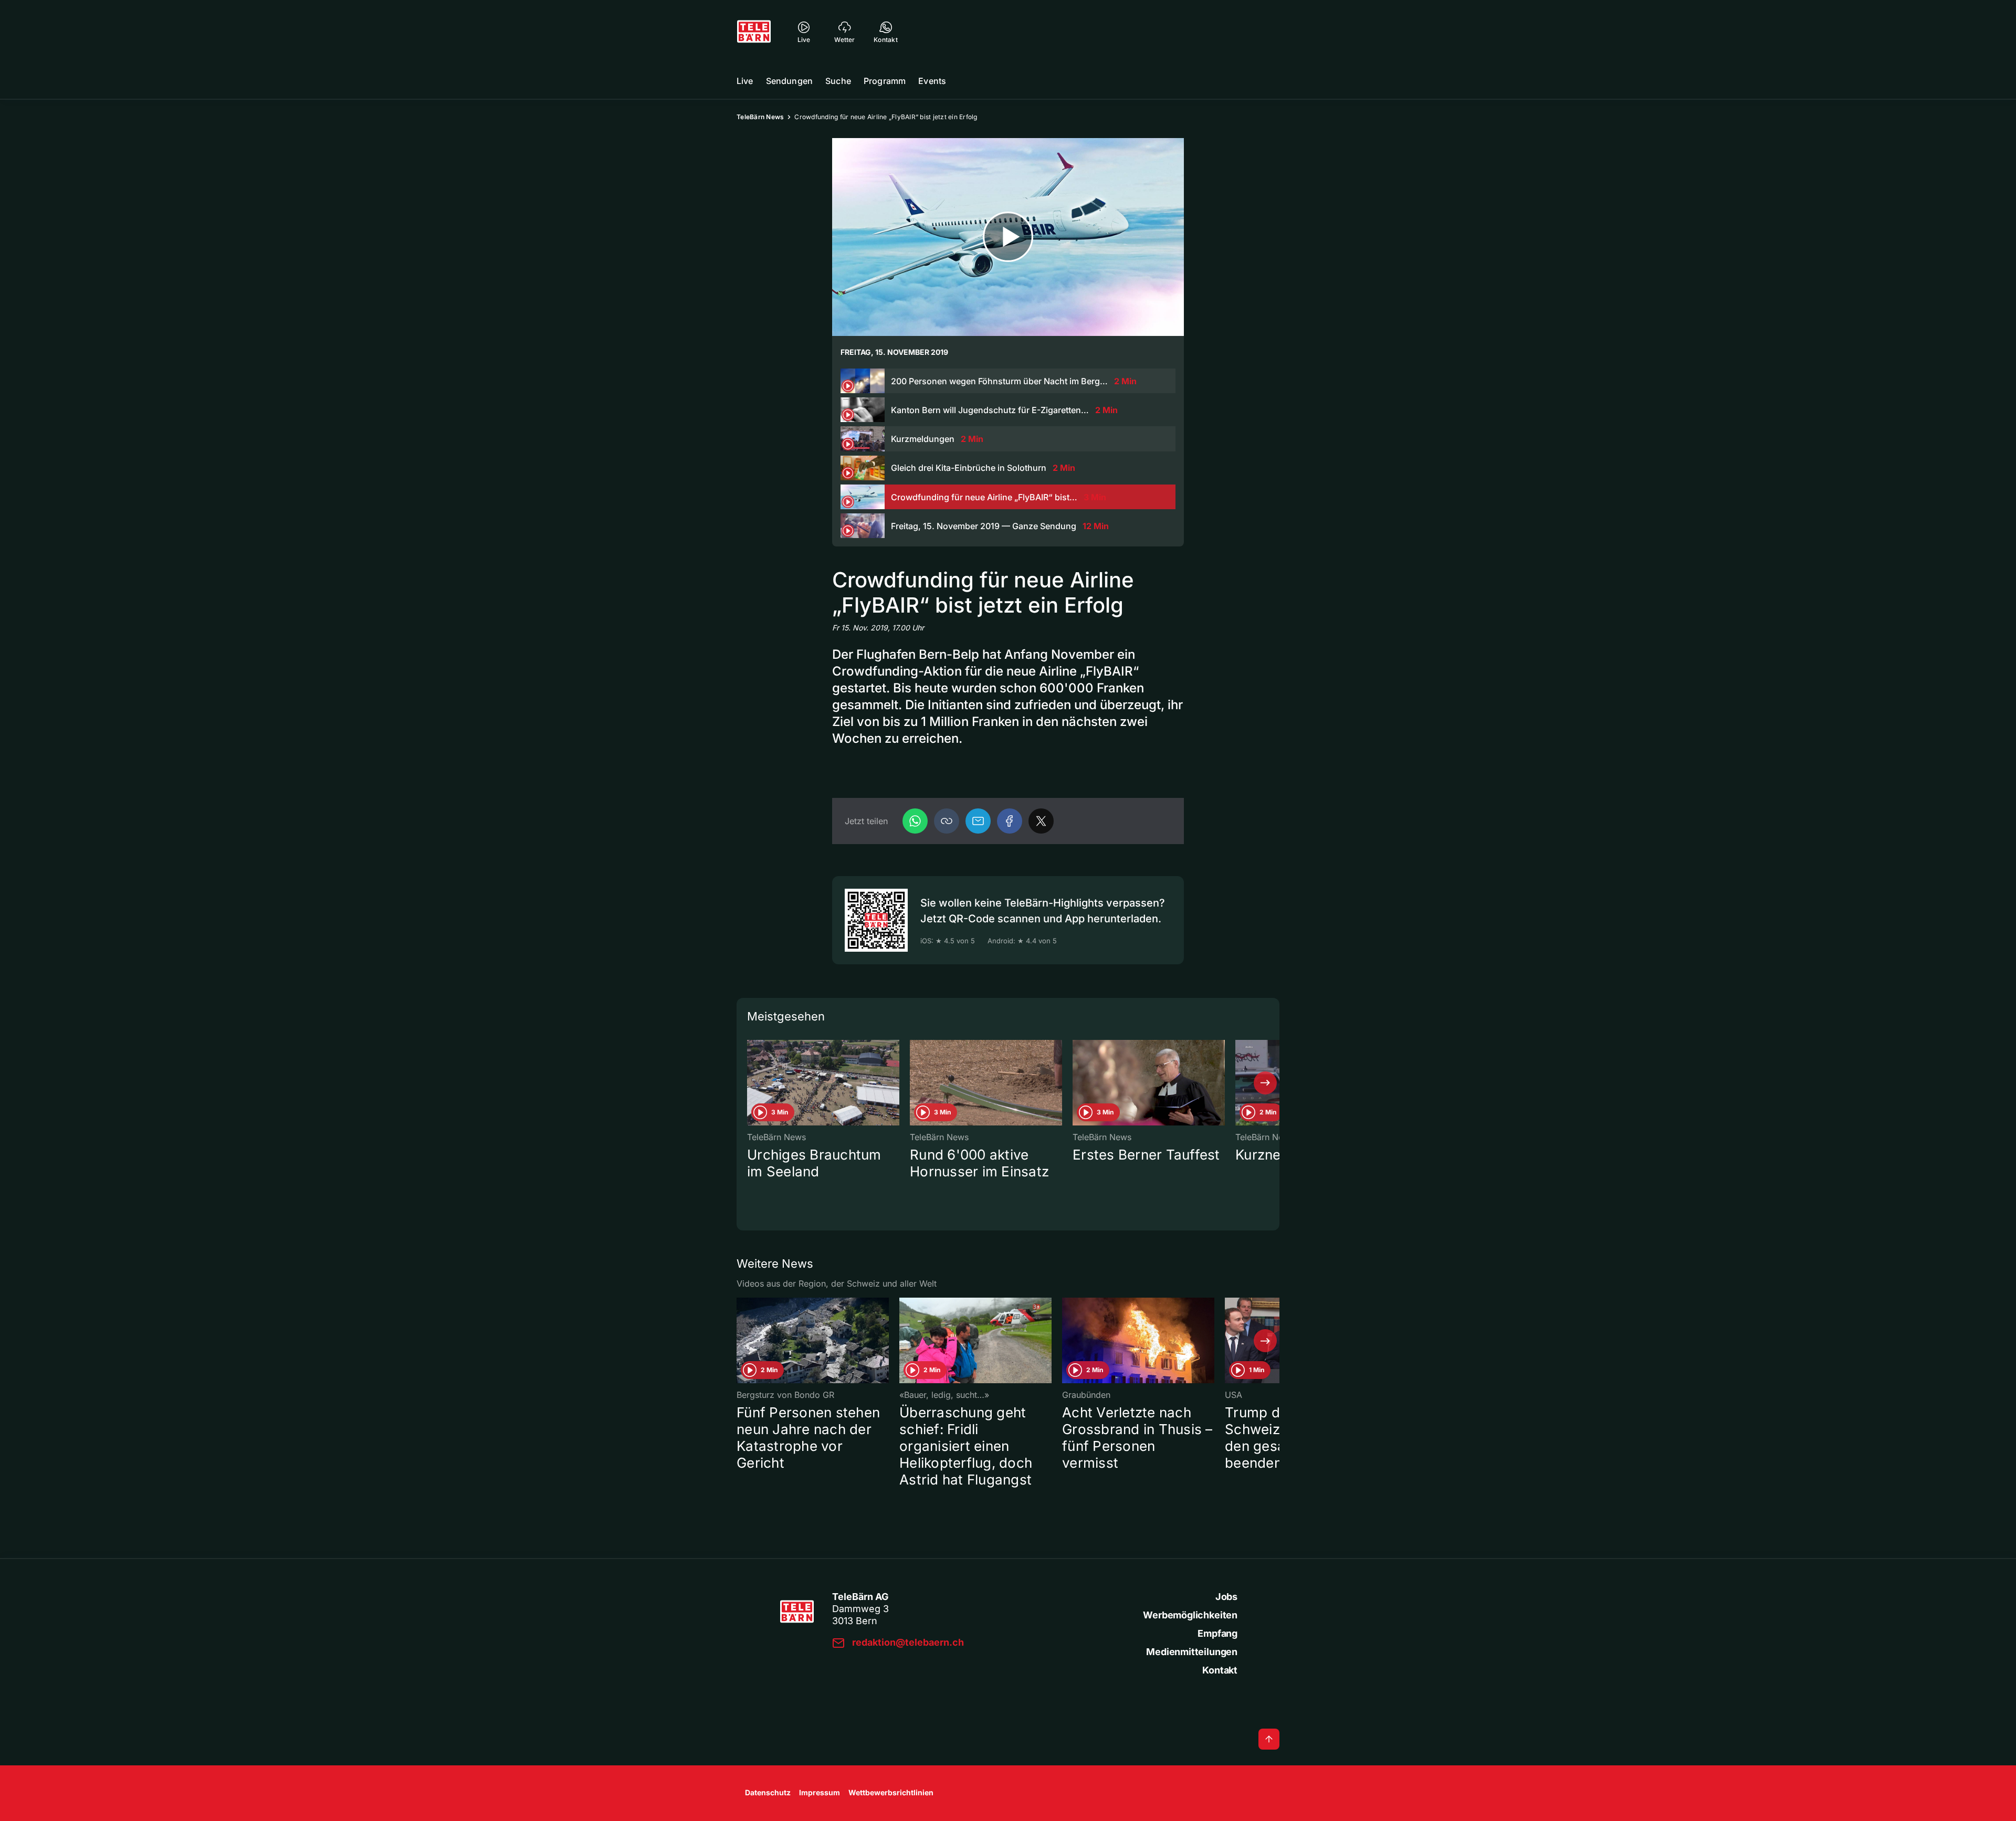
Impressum (820, 1792)
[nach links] (751, 1083)
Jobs (1226, 1597)
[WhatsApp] (915, 821)
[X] (1041, 821)
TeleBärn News (760, 117)
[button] (947, 821)
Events (932, 81)
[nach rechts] (1265, 1083)
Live (745, 81)
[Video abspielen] (1008, 237)
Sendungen (789, 81)
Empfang (1217, 1633)
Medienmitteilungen (1192, 1652)
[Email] (978, 821)
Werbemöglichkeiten (1190, 1615)
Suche (838, 81)
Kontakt (1220, 1670)
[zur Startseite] (754, 31)
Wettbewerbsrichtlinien (891, 1792)
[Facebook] (1010, 821)
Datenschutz (768, 1792)
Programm (885, 81)
